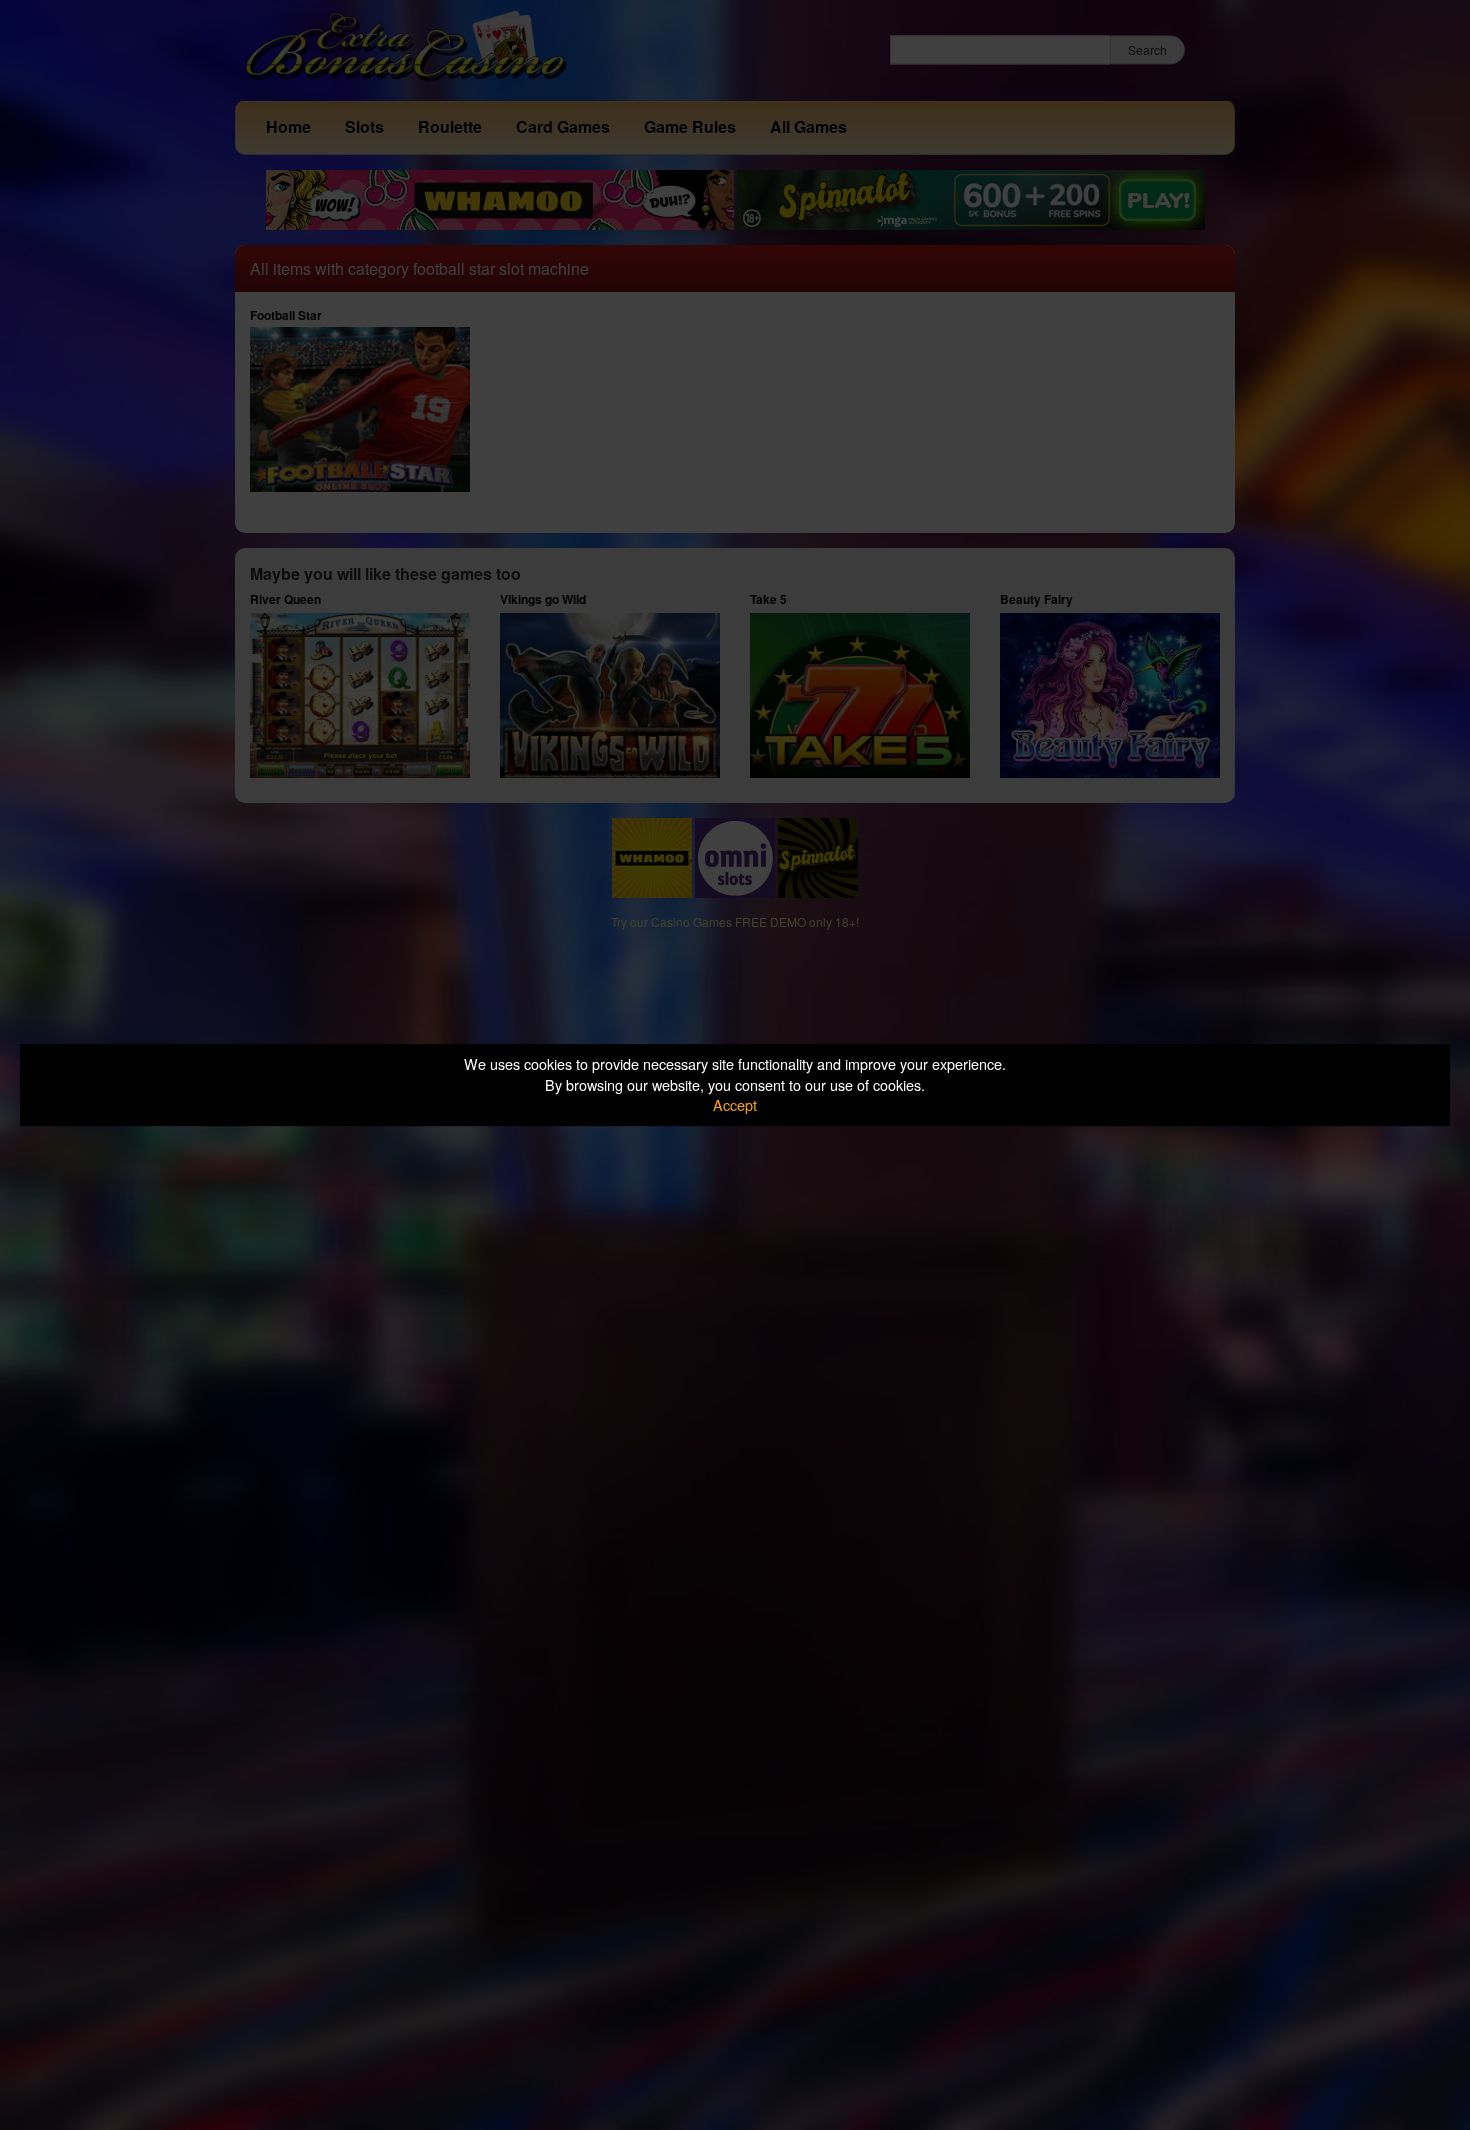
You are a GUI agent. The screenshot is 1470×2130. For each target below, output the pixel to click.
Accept (735, 1104)
